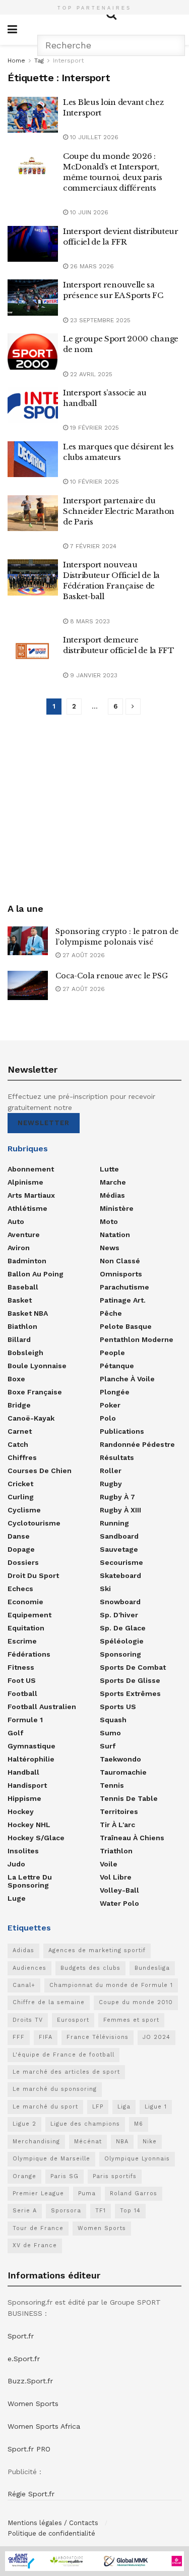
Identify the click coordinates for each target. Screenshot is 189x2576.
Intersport (68, 61)
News (110, 1248)
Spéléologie (122, 1641)
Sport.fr (21, 2336)
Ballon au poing (36, 1274)
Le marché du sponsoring (55, 2089)
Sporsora (66, 2211)
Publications (122, 1431)
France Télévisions (98, 2037)
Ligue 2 (24, 2124)
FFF (19, 2037)
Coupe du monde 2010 (136, 2002)
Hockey (21, 1811)
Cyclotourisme (34, 1523)
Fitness (21, 1667)
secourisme (121, 1562)
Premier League (38, 2193)
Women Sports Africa (44, 2426)
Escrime (22, 1641)
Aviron (19, 1248)
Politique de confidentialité (51, 2533)
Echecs (20, 1589)
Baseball (23, 1287)
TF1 (101, 2211)
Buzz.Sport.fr (30, 2381)
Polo (108, 1418)
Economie (25, 1602)
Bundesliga (152, 1968)
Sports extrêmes (130, 1693)
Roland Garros (134, 2193)
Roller (111, 1471)
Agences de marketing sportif (97, 1950)
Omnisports (121, 1274)
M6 (139, 2124)
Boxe (16, 1379)
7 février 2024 (92, 546)
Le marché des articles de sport (66, 2072)
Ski (105, 1589)
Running (114, 1523)
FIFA (46, 2037)
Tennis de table (129, 1798)
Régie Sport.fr (31, 2494)
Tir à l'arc (117, 1825)
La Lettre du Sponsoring (30, 1881)
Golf (15, 1733)
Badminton (27, 1261)
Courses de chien (40, 1471)
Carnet (20, 1431)
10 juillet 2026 (93, 137)
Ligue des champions (85, 2124)
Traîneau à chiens (132, 1838)
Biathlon (22, 1326)
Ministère (117, 1208)
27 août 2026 (83, 955)
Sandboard (119, 1536)
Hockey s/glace (36, 1838)
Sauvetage (119, 1549)
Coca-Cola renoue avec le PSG (112, 976)
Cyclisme (24, 1510)
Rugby (111, 1484)
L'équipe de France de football (64, 2055)
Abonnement (31, 1169)
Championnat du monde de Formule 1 (111, 1985)
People (112, 1353)
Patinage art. (123, 1300)
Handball (23, 1772)
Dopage (21, 1549)
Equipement (29, 1615)
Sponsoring (120, 1654)
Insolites (23, 1851)
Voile (109, 1864)
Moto (109, 1221)
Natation (115, 1235)
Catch (18, 1444)
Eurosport (73, 2020)
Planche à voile (127, 1379)
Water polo (119, 1903)
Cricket (20, 1484)
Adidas (23, 1950)
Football (22, 1693)
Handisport (27, 1785)
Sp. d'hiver (119, 1615)
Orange (24, 2176)
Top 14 (130, 2211)
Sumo (110, 1733)
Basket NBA (28, 1313)
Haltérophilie (31, 1759)
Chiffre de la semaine (49, 2002)
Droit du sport (33, 1575)
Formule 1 (25, 1720)
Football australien (42, 1707)
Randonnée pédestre (137, 1444)
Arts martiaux (31, 1195)
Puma (87, 2193)
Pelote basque (126, 1326)
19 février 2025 (93, 428)
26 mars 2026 (91, 266)
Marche (113, 1182)
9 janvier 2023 (93, 675)
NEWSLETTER (44, 1123)
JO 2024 (156, 2037)
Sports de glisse (130, 1680)
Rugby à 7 (117, 1497)
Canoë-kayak (31, 1418)
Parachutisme (124, 1287)
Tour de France (38, 2228)
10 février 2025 (93, 482)
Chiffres (22, 1457)
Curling (21, 1497)
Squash (113, 1720)
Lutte (109, 1169)
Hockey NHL (29, 1825)
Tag (39, 61)
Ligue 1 (156, 2107)
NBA (122, 2142)
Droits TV (28, 2020)
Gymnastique (31, 1746)
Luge (17, 1898)
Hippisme (24, 1798)
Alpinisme (25, 1182)
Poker (110, 1405)
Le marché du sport (45, 2107)
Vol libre (116, 1877)
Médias (112, 1195)
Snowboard (120, 1602)
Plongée (115, 1392)
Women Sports (102, 2228)
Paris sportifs (115, 2176)
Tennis (112, 1785)
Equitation (26, 1628)
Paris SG (65, 2176)
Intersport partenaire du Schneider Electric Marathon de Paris (119, 511)
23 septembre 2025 (99, 320)
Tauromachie (123, 1772)
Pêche (111, 1313)
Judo (16, 1864)
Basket (20, 1300)
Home (16, 61)
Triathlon (116, 1851)
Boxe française (35, 1392)
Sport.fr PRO (29, 2449)
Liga (124, 2107)
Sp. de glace (123, 1628)
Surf (108, 1746)
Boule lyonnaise (37, 1366)
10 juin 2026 (88, 212)
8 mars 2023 (89, 621)
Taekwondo (120, 1759)
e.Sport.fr (24, 2359)
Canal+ (24, 1985)
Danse (19, 1536)
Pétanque (117, 1366)
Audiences (29, 1968)
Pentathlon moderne (137, 1339)
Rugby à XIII (120, 1510)
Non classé (120, 1261)
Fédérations (29, 1654)
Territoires (119, 1811)
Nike (150, 2142)
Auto (16, 1221)
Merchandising (36, 2142)
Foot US (22, 1680)
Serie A (25, 2211)
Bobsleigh (25, 1353)
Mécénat (88, 2142)
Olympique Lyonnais (137, 2159)
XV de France (35, 2245)
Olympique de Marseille (51, 2159)
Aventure (24, 1235)
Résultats (117, 1457)
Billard (19, 1339)
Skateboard (120, 1575)
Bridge (19, 1405)
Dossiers (23, 1562)
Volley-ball (119, 1890)
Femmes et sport (131, 2020)
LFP (98, 2107)
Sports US (118, 1707)
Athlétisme (27, 1208)
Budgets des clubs (90, 1968)
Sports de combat (133, 1667)
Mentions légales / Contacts (53, 2523)
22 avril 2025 (90, 374)
